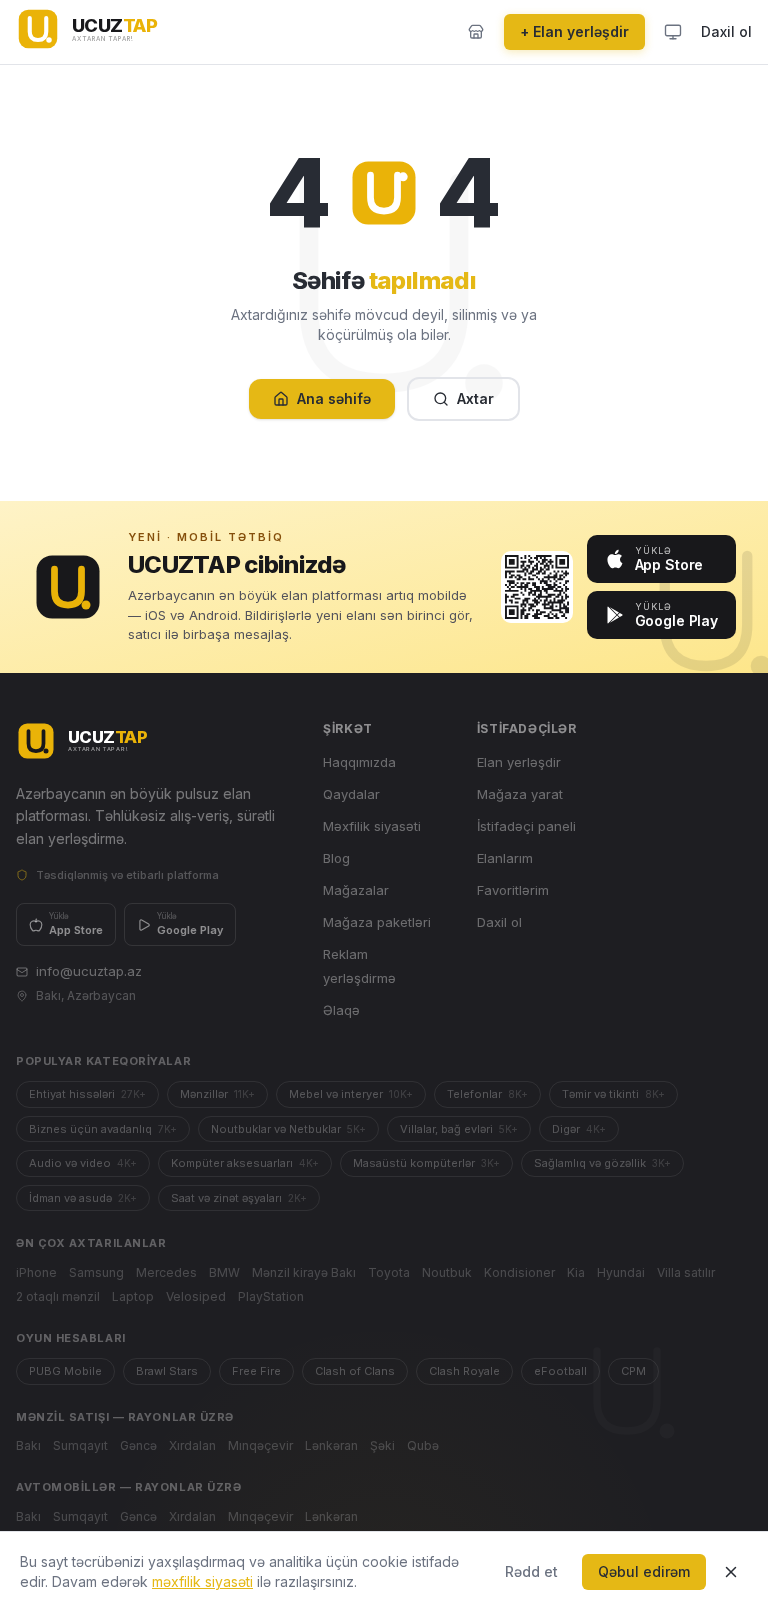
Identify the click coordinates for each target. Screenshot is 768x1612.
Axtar (475, 398)
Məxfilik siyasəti (372, 826)
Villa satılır (686, 1272)
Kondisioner (519, 1272)
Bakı (28, 1445)
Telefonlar (487, 1094)
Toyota (389, 1272)
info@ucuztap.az (89, 971)
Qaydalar (351, 794)
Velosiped (196, 1296)
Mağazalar (356, 890)
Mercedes (166, 1272)
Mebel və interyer (351, 1094)
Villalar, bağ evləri (459, 1129)
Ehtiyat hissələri (87, 1094)
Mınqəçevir (260, 1445)
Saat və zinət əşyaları (239, 1198)
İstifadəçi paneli (526, 826)
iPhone (36, 1272)
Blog (336, 858)
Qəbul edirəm (644, 1571)
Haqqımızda (359, 762)
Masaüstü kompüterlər (426, 1163)
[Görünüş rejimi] (673, 32)
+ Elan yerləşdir (574, 31)
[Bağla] (731, 1572)
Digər (579, 1129)
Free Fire (256, 1371)
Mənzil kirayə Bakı (304, 1272)
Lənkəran (331, 1445)
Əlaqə (341, 1010)
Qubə (423, 1445)
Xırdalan (192, 1445)
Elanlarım (505, 858)
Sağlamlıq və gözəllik (602, 1163)
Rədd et (531, 1571)
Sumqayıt (80, 1445)
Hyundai (621, 1272)
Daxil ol (726, 31)
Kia (576, 1272)
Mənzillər (217, 1094)
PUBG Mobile (65, 1371)
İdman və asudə (83, 1198)
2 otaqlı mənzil (58, 1296)
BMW (224, 1272)
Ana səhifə (334, 398)
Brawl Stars (167, 1371)
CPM (633, 1371)
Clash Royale (464, 1371)
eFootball (560, 1371)
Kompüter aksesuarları (245, 1163)
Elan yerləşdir (519, 762)
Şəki (382, 1445)
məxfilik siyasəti (202, 1581)
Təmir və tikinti (613, 1094)
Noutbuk (447, 1272)
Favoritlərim (513, 890)
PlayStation (271, 1296)
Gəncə (138, 1445)
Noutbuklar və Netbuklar (288, 1129)
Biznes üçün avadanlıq (103, 1129)
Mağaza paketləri (377, 922)
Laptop (133, 1296)
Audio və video (83, 1163)
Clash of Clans (355, 1371)
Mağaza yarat (520, 794)
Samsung (96, 1272)
